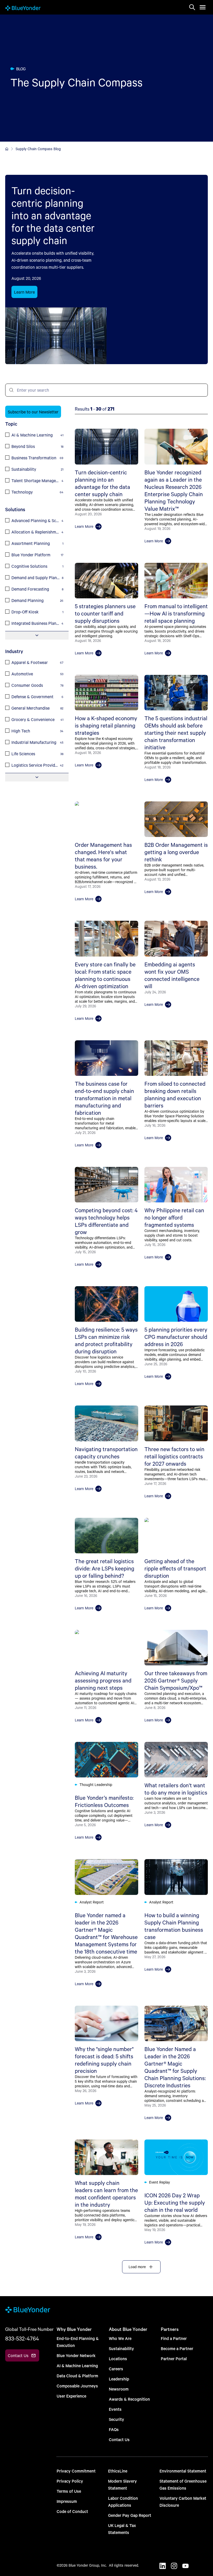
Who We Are (120, 2338)
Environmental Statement (183, 2471)
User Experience (71, 2396)
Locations (118, 2359)
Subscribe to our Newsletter (33, 412)
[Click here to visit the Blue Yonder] (7, 149)
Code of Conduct (72, 2511)
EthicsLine (118, 2471)
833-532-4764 (22, 2338)
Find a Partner (174, 2338)
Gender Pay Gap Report (130, 2515)
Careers (116, 2369)
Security (117, 2419)
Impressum (67, 2501)
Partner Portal (174, 2359)
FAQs (114, 2429)
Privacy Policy (70, 2481)
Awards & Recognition (129, 2399)
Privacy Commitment (76, 2471)
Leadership (119, 2379)
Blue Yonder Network (76, 2355)
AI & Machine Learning (77, 2366)
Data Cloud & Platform (77, 2376)
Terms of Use (69, 2491)
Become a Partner (177, 2348)
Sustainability (121, 2348)
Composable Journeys (77, 2386)
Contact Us (119, 2439)
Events (115, 2409)
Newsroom (119, 2389)
